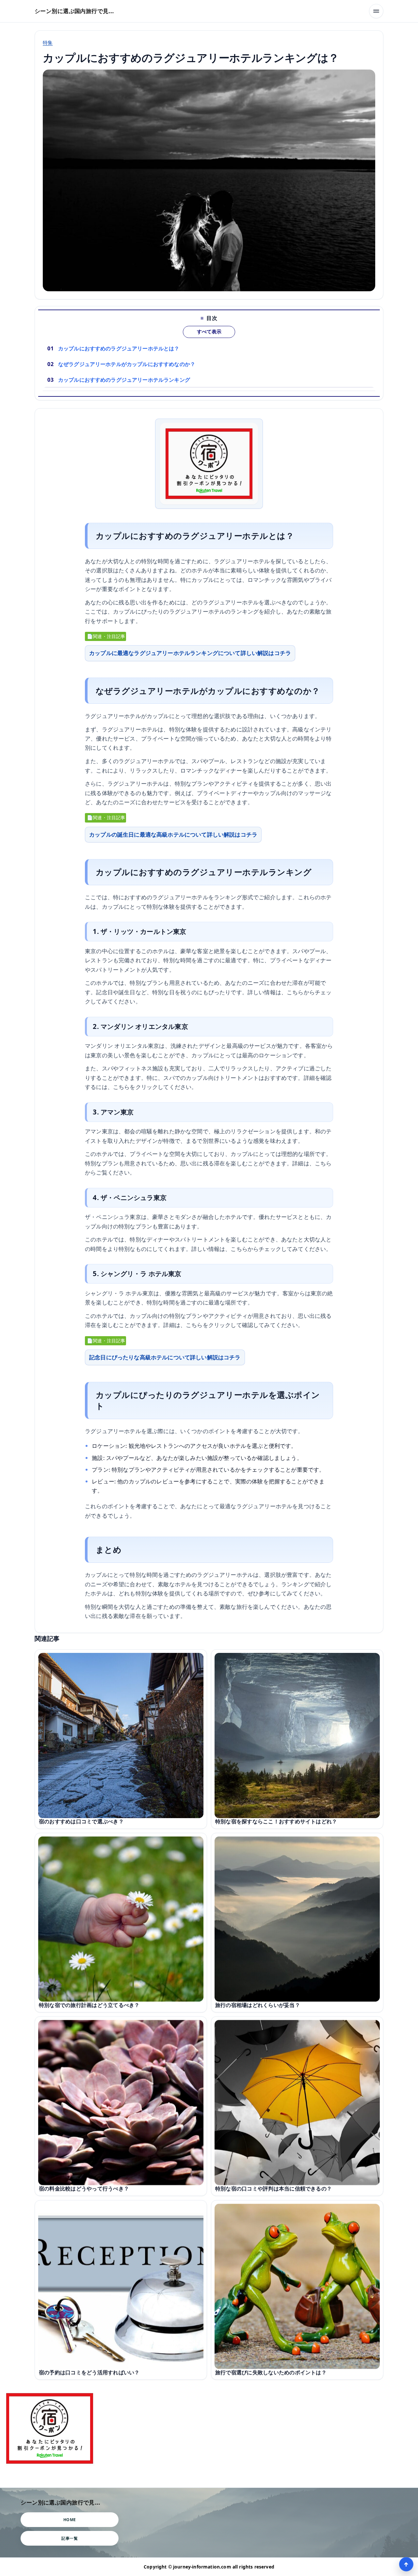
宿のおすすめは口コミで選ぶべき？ (81, 1821)
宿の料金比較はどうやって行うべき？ (84, 2188)
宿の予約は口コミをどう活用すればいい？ (89, 2372)
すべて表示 (209, 332)
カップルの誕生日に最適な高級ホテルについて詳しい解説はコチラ (173, 834)
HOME (70, 2520)
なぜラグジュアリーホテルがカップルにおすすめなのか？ (127, 364)
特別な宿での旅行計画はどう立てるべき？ (89, 2005)
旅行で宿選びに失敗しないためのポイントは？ (271, 2372)
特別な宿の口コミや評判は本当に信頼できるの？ (273, 2188)
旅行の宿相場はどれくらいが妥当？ (258, 2005)
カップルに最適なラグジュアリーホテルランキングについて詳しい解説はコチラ (190, 653)
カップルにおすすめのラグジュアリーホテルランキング (124, 380)
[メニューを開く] (376, 11)
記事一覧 (70, 2538)
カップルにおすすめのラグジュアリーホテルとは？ (119, 348)
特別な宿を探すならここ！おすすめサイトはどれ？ (276, 1821)
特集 (48, 42)
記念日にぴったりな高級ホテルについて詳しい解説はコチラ (165, 1357)
